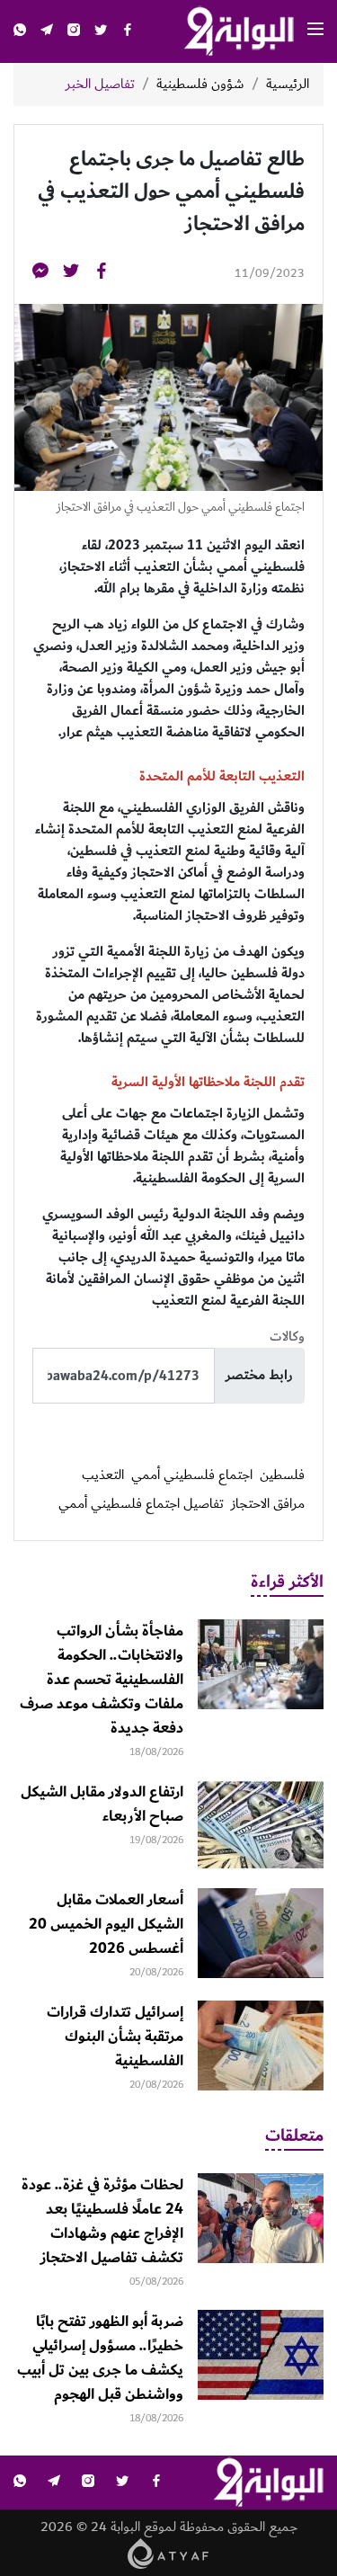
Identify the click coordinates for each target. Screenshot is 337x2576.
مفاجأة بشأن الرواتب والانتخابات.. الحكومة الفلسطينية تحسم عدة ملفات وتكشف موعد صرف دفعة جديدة (102, 1680)
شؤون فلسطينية (200, 85)
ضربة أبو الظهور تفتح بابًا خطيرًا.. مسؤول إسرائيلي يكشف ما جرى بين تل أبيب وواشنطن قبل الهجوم (100, 2358)
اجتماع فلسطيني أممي (192, 1475)
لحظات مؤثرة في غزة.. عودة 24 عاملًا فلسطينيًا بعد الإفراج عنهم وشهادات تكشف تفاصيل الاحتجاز (102, 2221)
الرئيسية (288, 85)
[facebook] (128, 32)
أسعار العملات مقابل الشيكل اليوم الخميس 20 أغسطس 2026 (106, 1924)
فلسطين (282, 1475)
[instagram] (74, 32)
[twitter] (101, 32)
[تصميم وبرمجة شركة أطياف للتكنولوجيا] (168, 2553)
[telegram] (47, 32)
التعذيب (103, 1475)
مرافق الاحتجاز (268, 1504)
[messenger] (40, 274)
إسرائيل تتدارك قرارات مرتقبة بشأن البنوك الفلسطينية (115, 2037)
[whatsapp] (20, 32)
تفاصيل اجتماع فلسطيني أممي (141, 1504)
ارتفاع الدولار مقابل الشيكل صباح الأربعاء (102, 1804)
